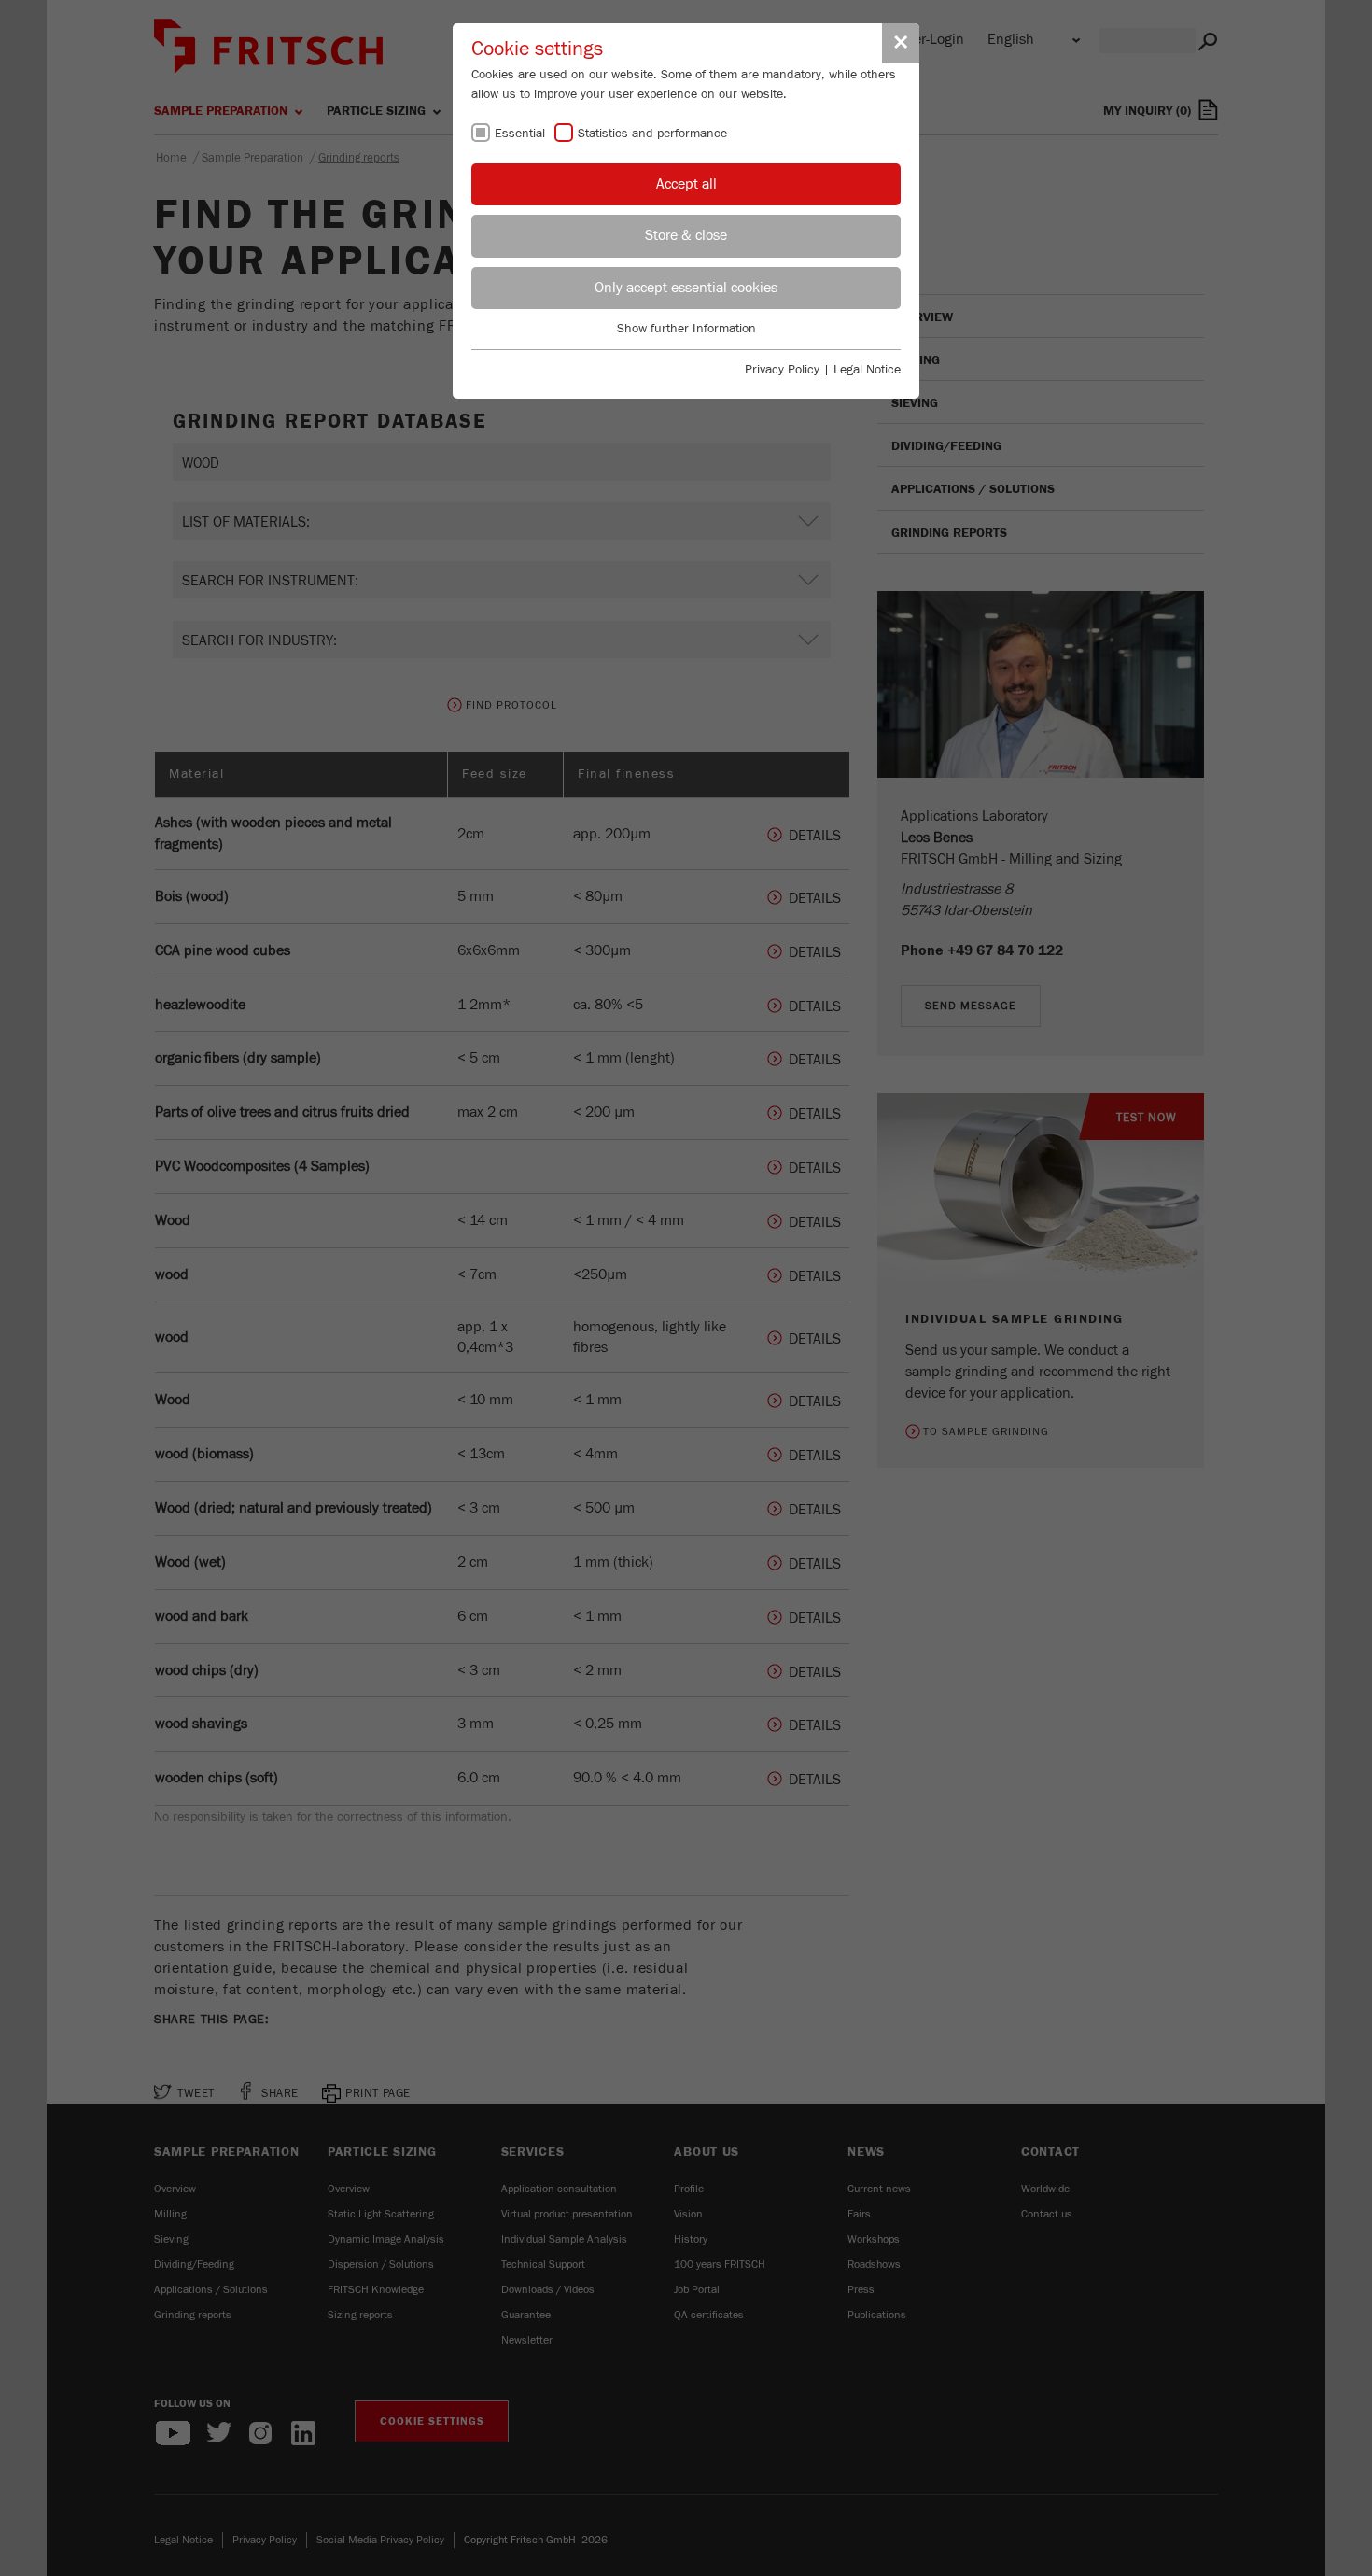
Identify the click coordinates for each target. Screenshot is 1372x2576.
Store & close (686, 235)
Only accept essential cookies (686, 288)
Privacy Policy (782, 370)
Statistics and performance (652, 134)
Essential (520, 134)
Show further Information (686, 329)
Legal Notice (867, 370)
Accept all (686, 184)
